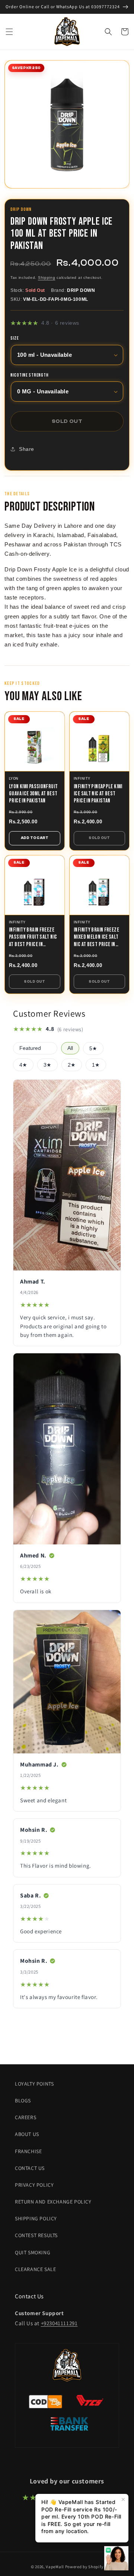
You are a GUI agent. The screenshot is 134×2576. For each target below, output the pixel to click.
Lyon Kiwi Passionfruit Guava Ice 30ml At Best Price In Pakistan (33, 794)
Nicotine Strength (29, 375)
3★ (47, 1065)
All (70, 1048)
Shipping (47, 277)
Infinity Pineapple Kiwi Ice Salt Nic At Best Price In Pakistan (98, 794)
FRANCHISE (28, 2151)
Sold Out (99, 838)
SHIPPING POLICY (36, 2218)
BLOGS (23, 2101)
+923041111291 (59, 2323)
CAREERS (25, 2117)
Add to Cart (35, 838)
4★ (23, 1065)
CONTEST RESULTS (36, 2235)
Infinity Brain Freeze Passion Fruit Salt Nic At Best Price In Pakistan (33, 937)
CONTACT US (30, 2168)
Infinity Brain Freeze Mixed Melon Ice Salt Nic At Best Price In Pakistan (96, 937)
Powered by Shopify (84, 2567)
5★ (93, 1049)
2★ (72, 1065)
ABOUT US (27, 2134)
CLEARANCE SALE (35, 2269)
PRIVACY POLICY (34, 2185)
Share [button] (27, 449)
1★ (96, 1065)
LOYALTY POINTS (34, 2084)
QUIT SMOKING (33, 2252)
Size (15, 339)
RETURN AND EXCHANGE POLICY (53, 2202)
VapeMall (55, 2567)
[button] (9, 32)
